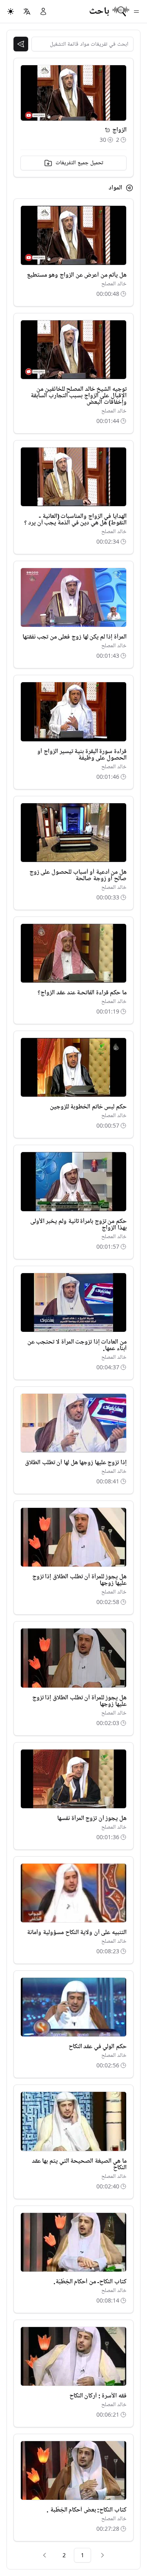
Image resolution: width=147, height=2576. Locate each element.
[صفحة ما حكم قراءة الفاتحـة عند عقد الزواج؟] (73, 953)
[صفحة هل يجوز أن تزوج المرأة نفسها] (73, 1779)
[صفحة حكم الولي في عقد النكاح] (73, 2007)
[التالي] (45, 2555)
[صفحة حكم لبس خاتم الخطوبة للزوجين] (73, 1067)
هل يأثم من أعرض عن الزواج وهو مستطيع (77, 275)
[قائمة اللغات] (27, 11)
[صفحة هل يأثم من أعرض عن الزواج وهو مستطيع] (73, 235)
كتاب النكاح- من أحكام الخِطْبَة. (90, 2282)
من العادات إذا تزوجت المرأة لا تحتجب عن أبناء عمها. (77, 1345)
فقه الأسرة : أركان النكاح (98, 2396)
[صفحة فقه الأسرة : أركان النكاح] (73, 2356)
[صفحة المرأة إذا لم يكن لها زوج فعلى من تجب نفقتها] (73, 597)
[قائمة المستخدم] (43, 11)
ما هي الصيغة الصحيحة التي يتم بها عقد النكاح (79, 2164)
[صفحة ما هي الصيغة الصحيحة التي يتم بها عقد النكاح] (73, 2121)
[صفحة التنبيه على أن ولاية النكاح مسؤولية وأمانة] (73, 1893)
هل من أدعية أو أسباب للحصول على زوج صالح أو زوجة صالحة (78, 875)
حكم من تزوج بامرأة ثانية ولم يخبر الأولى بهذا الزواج (78, 1225)
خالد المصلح (114, 284)
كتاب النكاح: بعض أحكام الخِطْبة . (87, 2510)
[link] (102, 2555)
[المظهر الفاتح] (11, 11)
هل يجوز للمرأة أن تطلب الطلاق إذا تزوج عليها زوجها (79, 1580)
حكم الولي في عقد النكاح (98, 2047)
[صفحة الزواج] (107, 130)
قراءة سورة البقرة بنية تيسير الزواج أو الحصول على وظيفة (82, 755)
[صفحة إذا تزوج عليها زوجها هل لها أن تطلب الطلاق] (73, 1423)
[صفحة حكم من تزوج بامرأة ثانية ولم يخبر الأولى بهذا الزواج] (73, 1181)
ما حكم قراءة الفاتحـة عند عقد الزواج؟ (82, 993)
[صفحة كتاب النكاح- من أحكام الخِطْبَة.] (73, 2242)
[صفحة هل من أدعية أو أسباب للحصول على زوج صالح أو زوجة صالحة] (73, 833)
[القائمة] (136, 11)
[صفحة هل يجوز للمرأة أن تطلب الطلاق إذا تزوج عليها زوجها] (73, 1537)
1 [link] (82, 2555)
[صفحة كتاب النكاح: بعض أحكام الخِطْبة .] (73, 2470)
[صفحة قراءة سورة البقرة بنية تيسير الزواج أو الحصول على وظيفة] (73, 712)
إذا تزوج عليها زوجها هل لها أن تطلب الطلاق (76, 1463)
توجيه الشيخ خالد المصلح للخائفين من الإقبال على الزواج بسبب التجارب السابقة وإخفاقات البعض (79, 396)
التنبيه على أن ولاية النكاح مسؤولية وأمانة (77, 1933)
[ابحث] (21, 44)
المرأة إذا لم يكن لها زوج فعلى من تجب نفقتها (75, 637)
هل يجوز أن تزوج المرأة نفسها (92, 1818)
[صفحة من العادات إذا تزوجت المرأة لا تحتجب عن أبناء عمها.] (73, 1302)
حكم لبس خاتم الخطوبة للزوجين (88, 1107)
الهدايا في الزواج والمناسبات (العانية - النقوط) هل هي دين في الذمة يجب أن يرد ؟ (75, 520)
